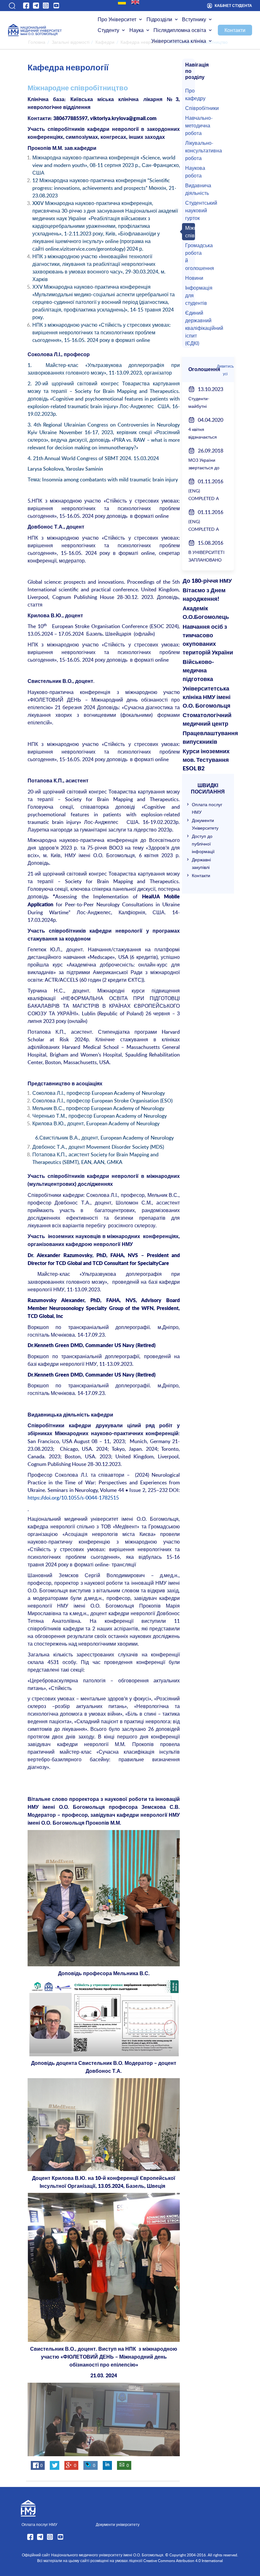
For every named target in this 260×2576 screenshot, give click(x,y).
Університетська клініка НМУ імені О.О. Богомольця (207, 697)
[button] (12, 6)
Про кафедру (189, 94)
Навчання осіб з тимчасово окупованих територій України (208, 640)
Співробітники (189, 108)
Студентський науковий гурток (189, 210)
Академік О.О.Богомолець (206, 613)
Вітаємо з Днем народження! (204, 595)
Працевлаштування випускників (208, 738)
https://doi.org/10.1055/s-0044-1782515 (73, 1498)
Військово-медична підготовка (198, 671)
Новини (189, 278)
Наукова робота (189, 172)
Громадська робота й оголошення (189, 257)
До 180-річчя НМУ (207, 581)
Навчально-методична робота (189, 125)
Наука (136, 30)
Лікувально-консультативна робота (189, 151)
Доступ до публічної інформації (203, 844)
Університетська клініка (179, 41)
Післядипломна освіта (180, 30)
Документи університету (118, 2524)
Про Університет (117, 19)
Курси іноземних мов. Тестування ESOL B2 (206, 760)
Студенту (108, 30)
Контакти (235, 30)
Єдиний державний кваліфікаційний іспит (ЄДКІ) (189, 328)
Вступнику (194, 19)
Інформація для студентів (189, 295)
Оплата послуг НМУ (39, 2524)
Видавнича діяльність (189, 189)
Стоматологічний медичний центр (207, 720)
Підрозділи (159, 19)
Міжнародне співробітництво (189, 232)
